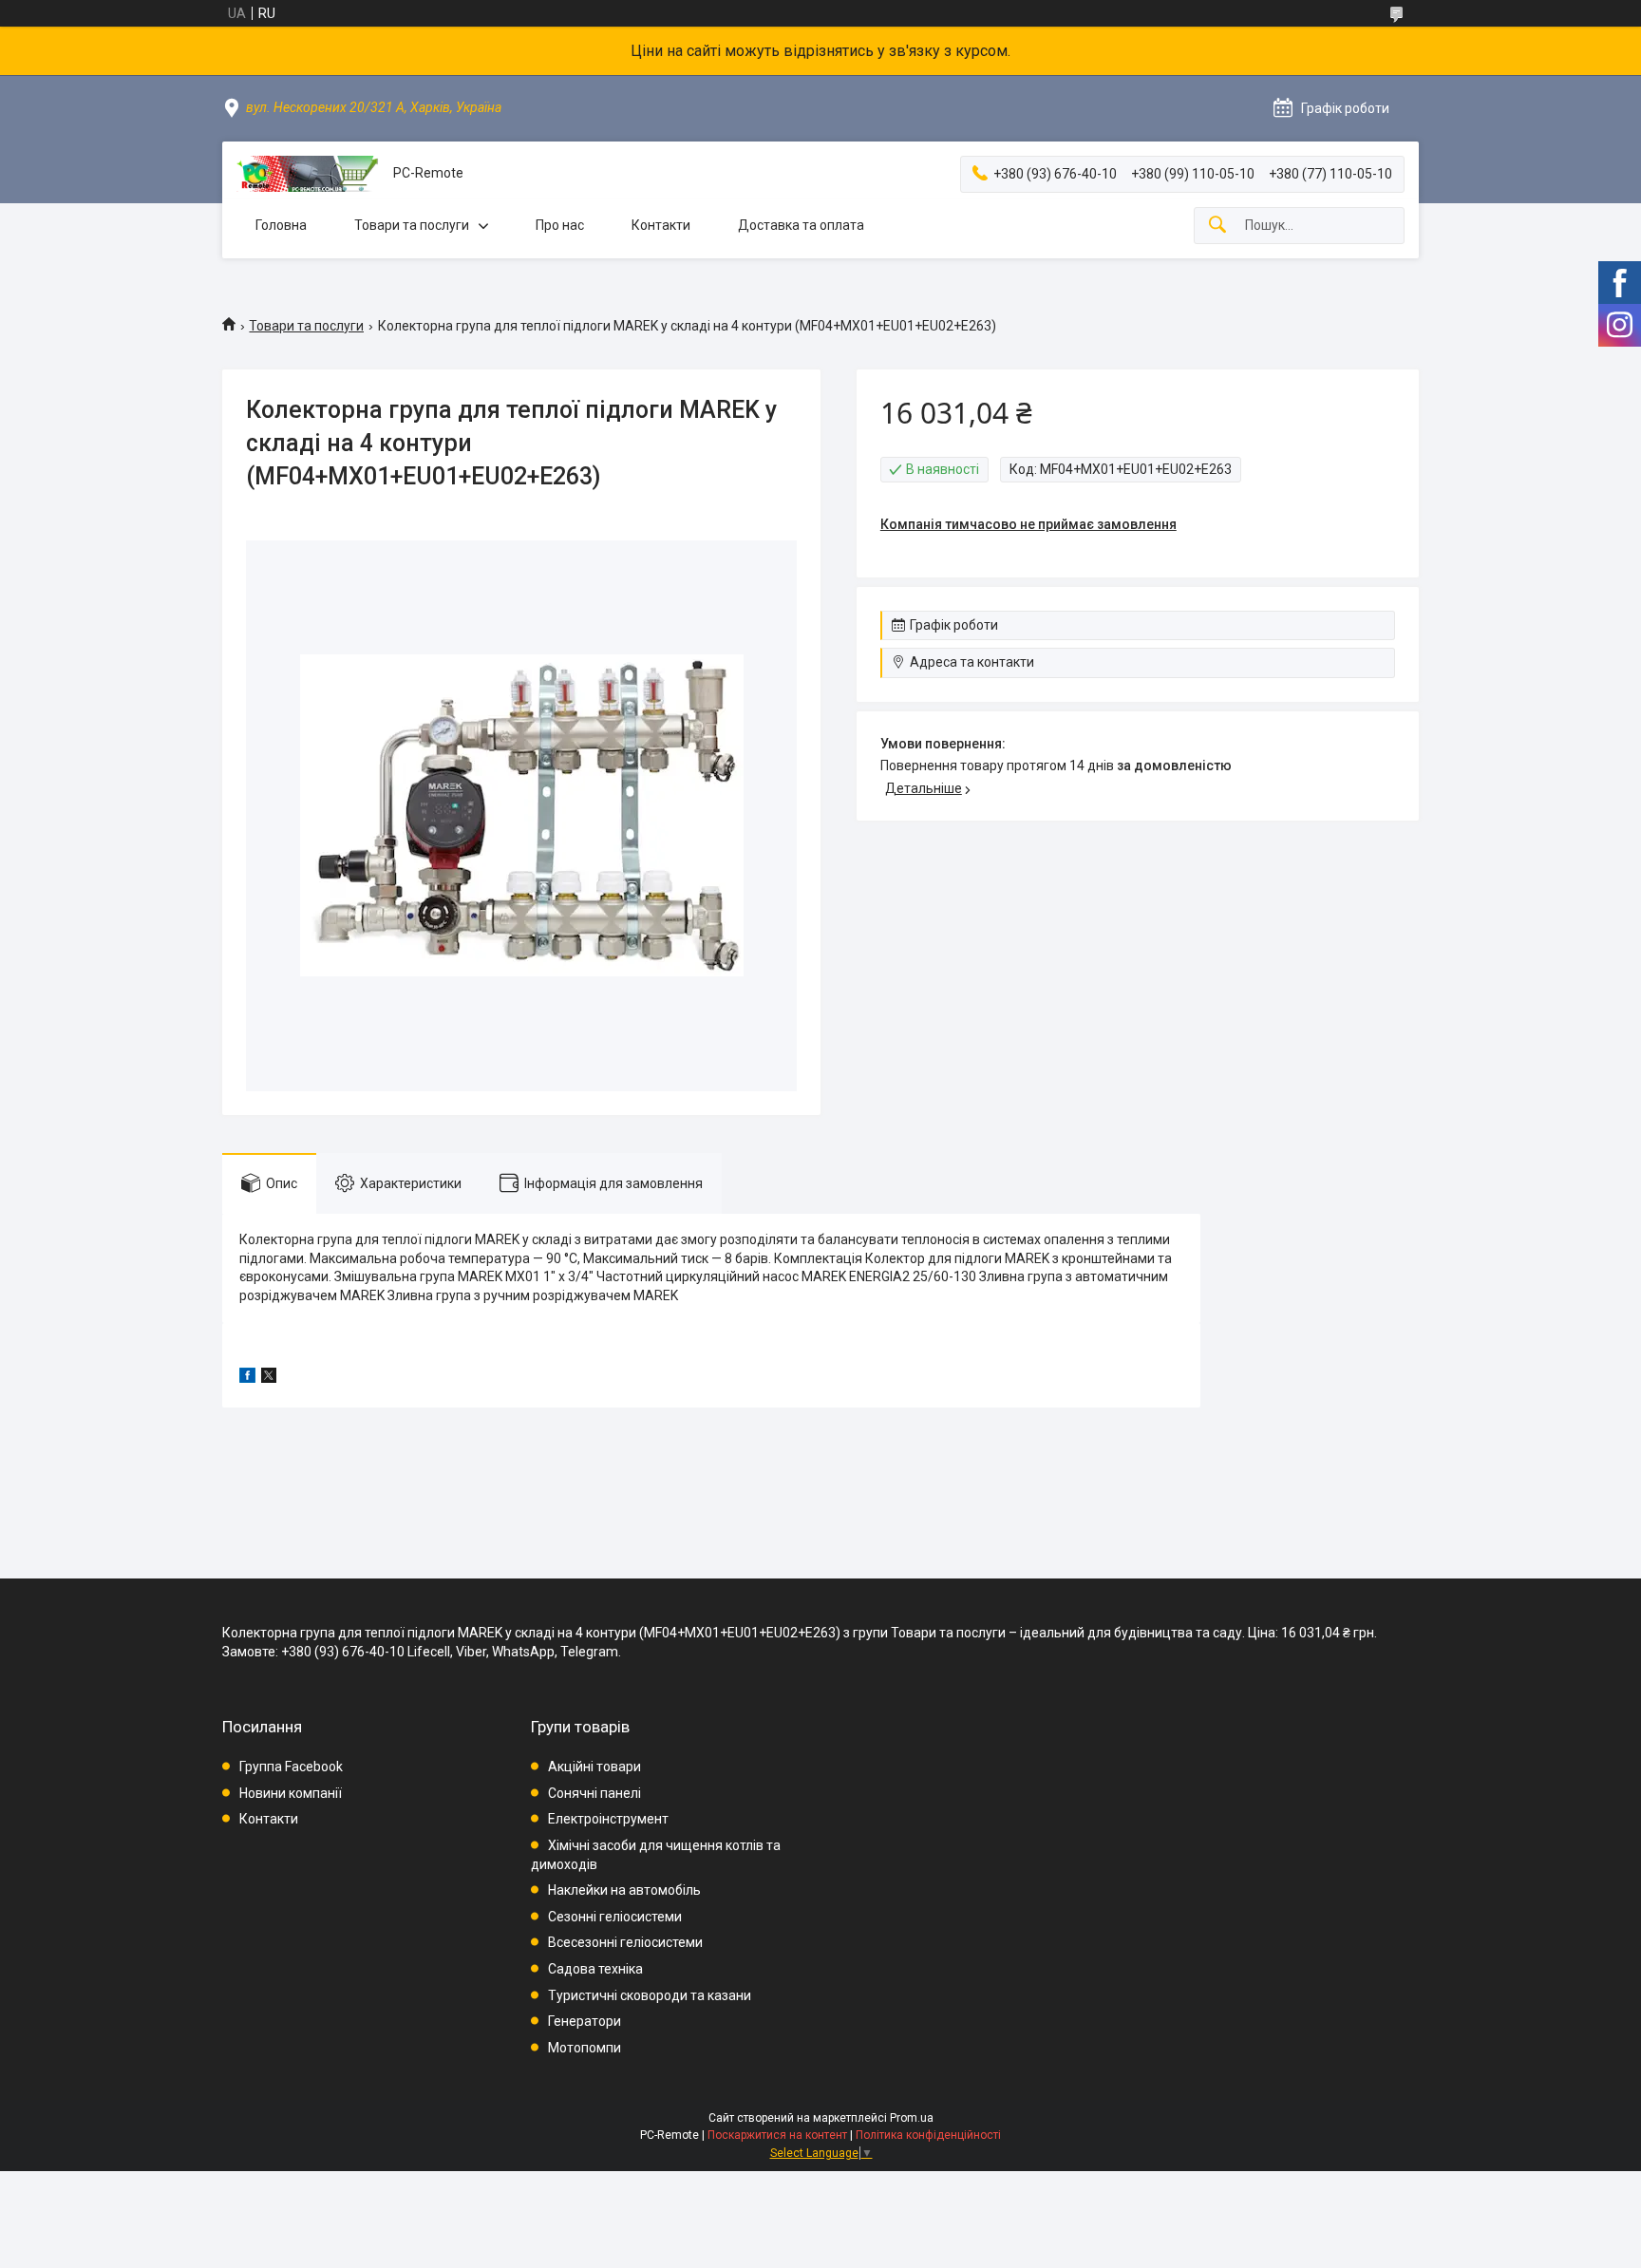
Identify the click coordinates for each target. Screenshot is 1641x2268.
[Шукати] (1217, 226)
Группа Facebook (291, 1767)
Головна (281, 225)
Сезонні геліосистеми (615, 1917)
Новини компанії (291, 1793)
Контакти (661, 225)
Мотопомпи (585, 2048)
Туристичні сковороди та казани (650, 1995)
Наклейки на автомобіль (624, 1890)
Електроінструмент (608, 1819)
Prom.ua (912, 2118)
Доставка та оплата (801, 225)
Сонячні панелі (594, 1793)
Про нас (560, 225)
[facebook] (247, 1378)
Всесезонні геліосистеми (625, 1942)
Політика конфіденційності (928, 2135)
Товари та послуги (412, 225)
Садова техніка (595, 1969)
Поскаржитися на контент (777, 2135)
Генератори (585, 2021)
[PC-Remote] (308, 174)
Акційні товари (594, 1767)
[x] (269, 1378)
